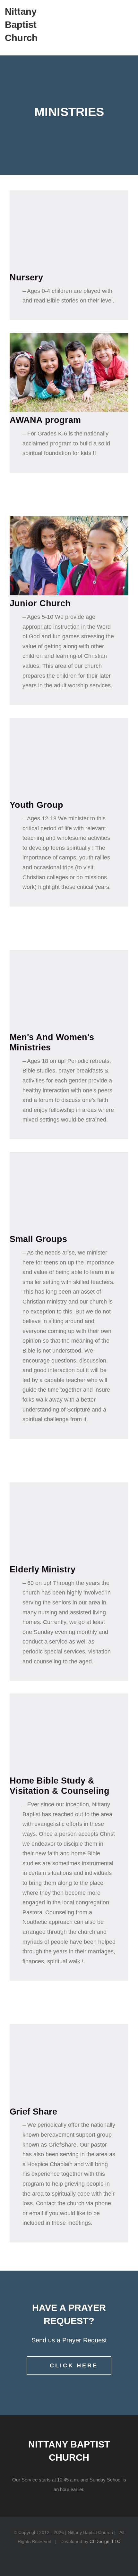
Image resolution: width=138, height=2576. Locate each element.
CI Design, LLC (105, 2541)
